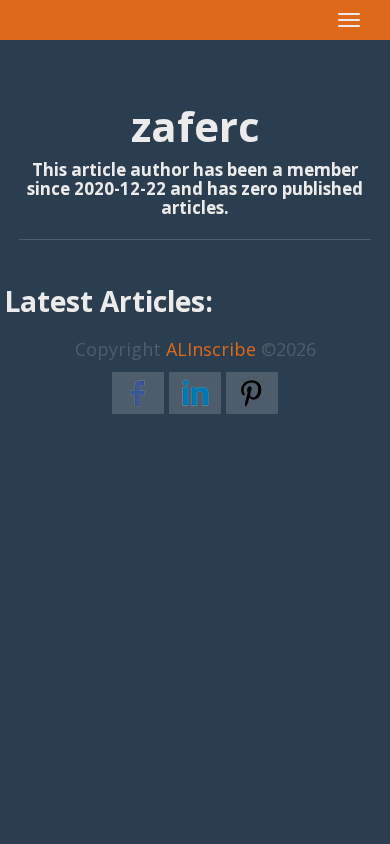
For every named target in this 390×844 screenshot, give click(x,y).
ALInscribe (211, 349)
